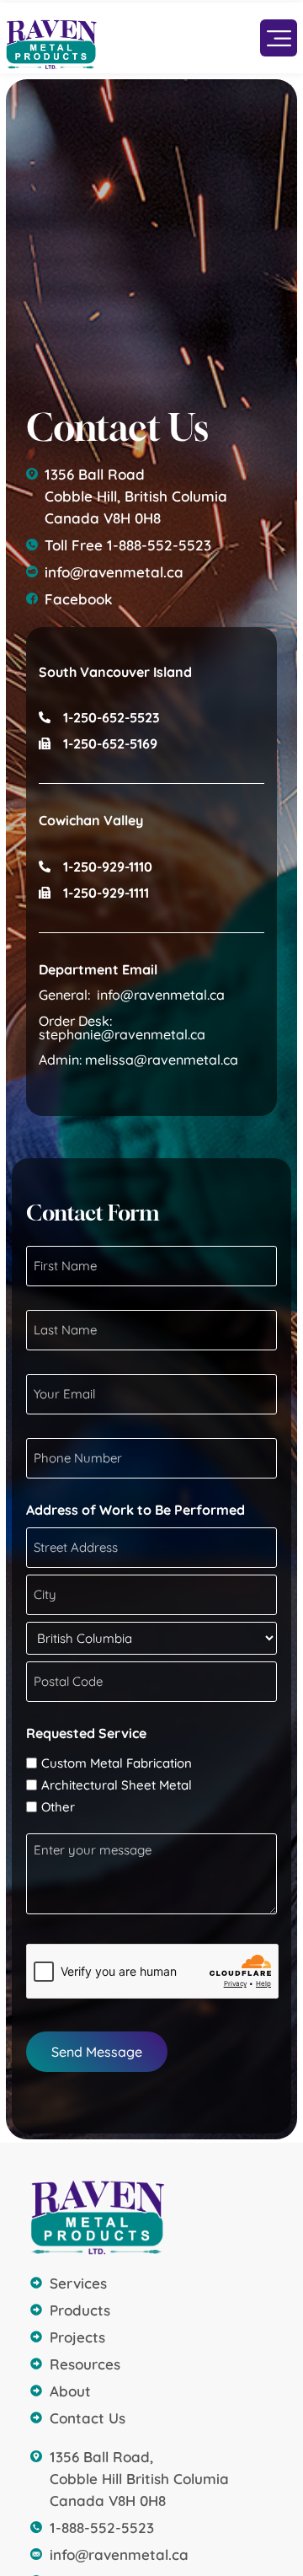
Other (58, 1807)
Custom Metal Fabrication (117, 1763)
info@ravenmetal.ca (161, 995)
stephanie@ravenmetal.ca (122, 1034)
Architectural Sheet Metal (117, 1785)
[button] (279, 38)
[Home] (52, 44)
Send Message (97, 2052)
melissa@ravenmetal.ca (162, 1060)
